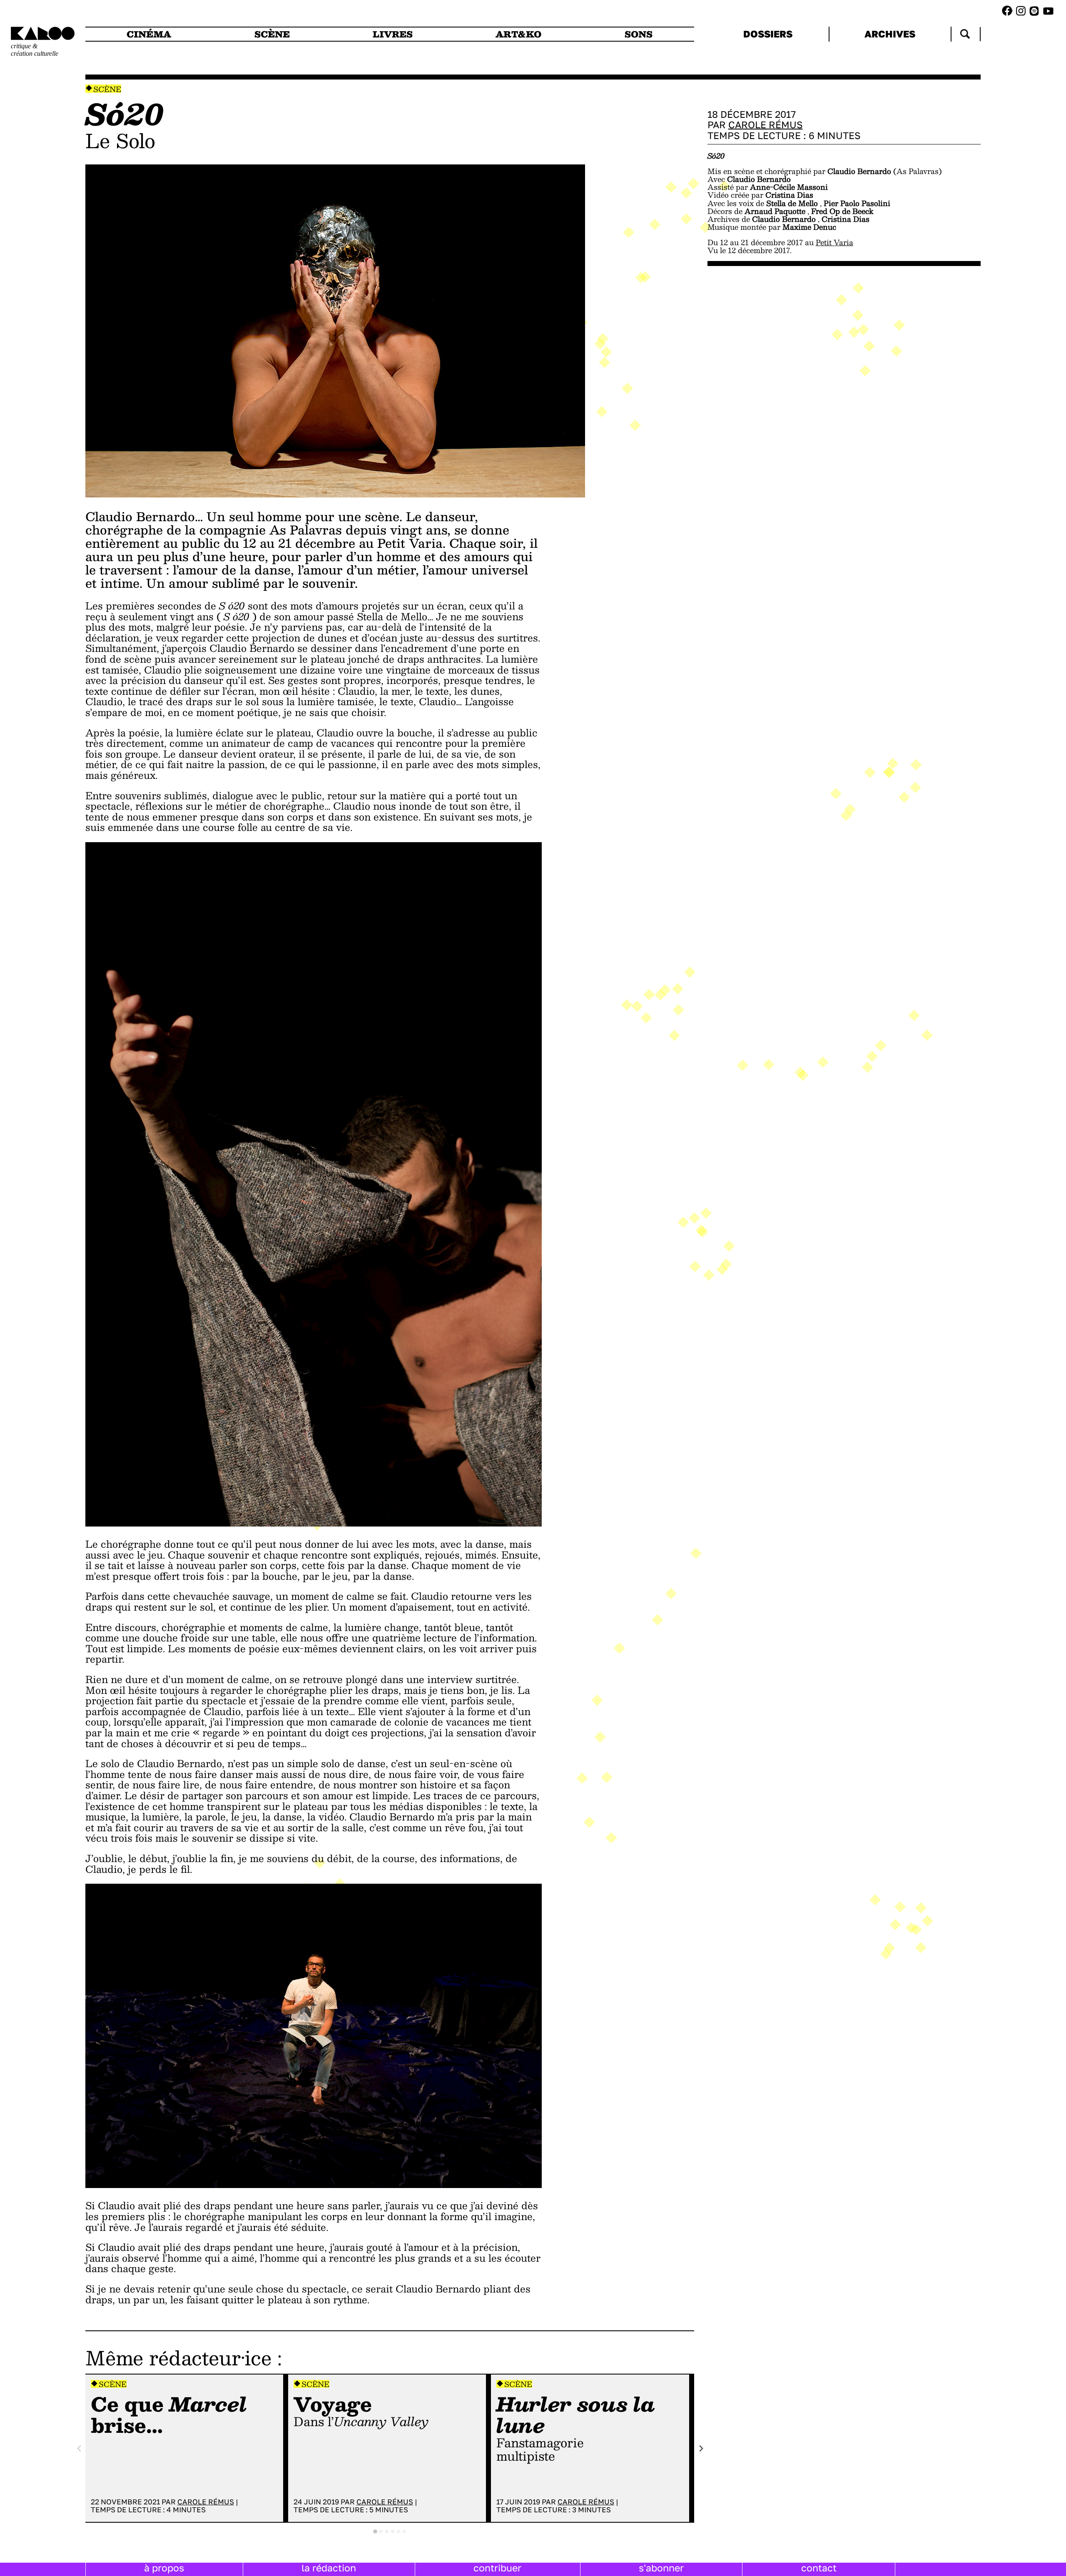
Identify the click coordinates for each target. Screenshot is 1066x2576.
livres (393, 34)
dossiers (768, 34)
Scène (107, 89)
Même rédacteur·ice (178, 2357)
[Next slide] (701, 2448)
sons (639, 34)
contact (819, 2568)
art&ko (518, 34)
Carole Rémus (206, 2502)
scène (272, 34)
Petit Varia (834, 242)
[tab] (375, 2531)
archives (890, 34)
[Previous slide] (80, 2448)
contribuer (497, 2568)
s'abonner (661, 2568)
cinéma (149, 34)
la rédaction (329, 2568)
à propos (164, 2568)
